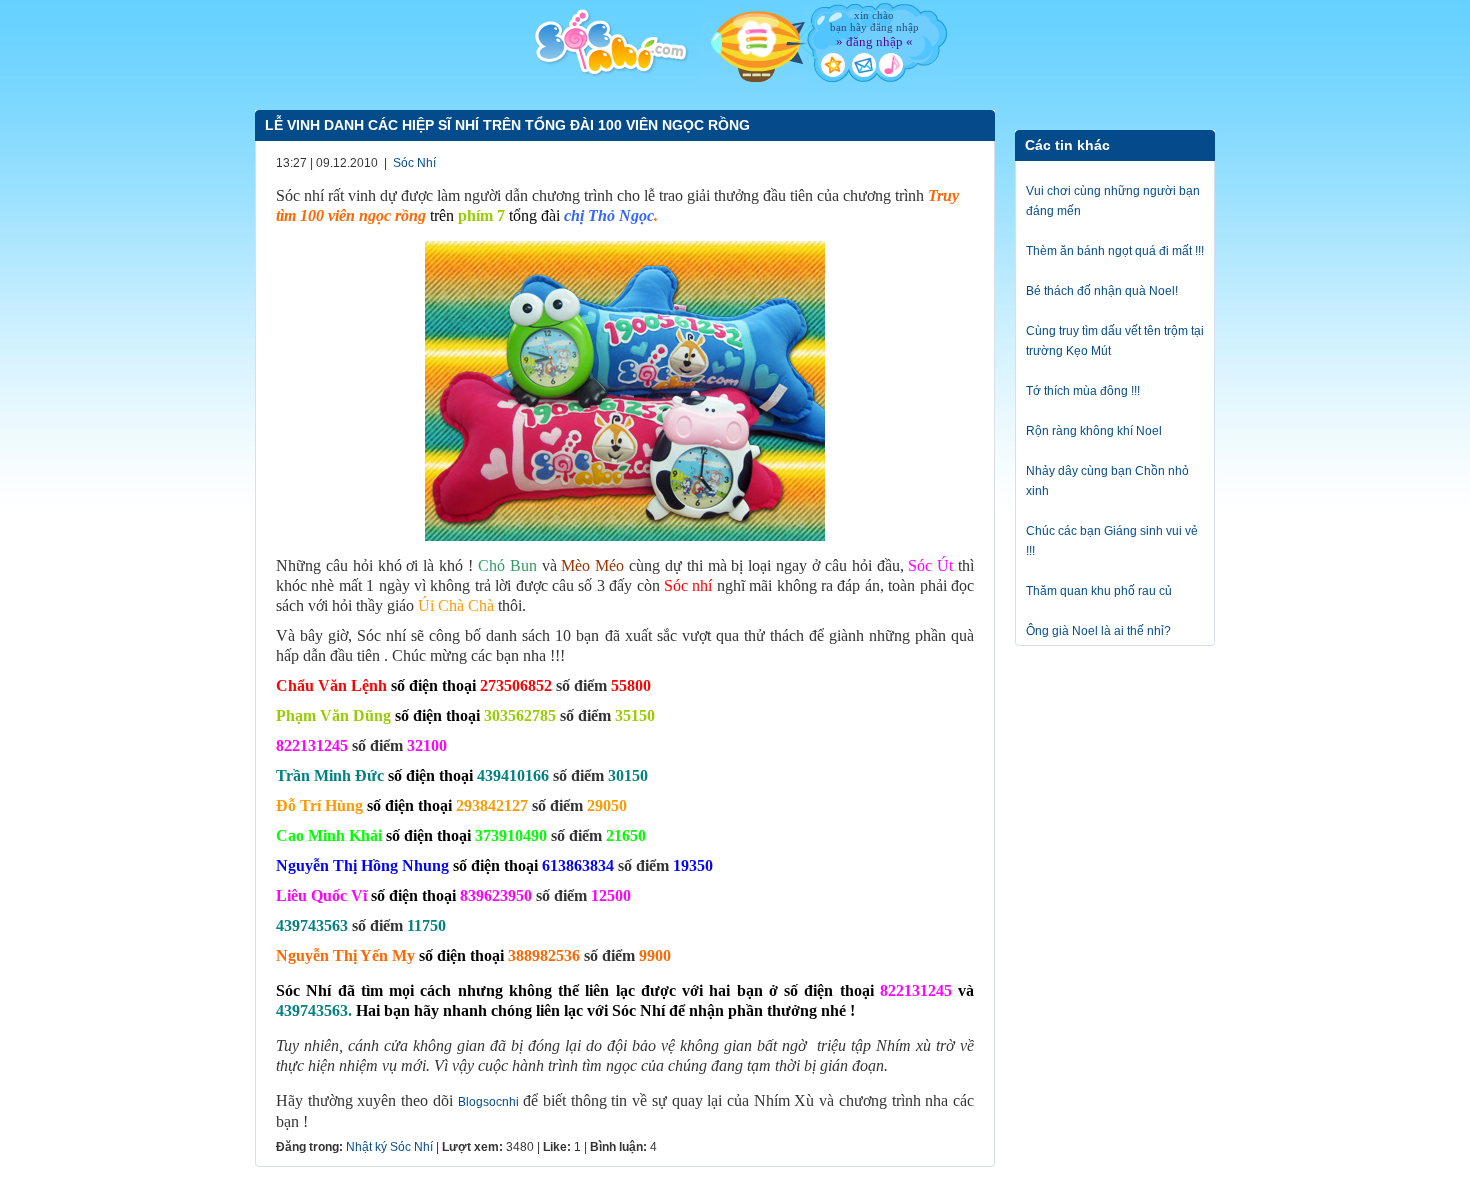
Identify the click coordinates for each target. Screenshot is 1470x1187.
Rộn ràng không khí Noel (1094, 431)
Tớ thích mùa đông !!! (1083, 391)
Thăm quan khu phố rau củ (1099, 591)
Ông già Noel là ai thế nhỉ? (1098, 631)
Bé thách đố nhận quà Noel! (1102, 291)
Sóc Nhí (414, 163)
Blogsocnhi (488, 1102)
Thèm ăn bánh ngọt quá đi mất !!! (1115, 251)
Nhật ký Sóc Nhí (389, 1147)
